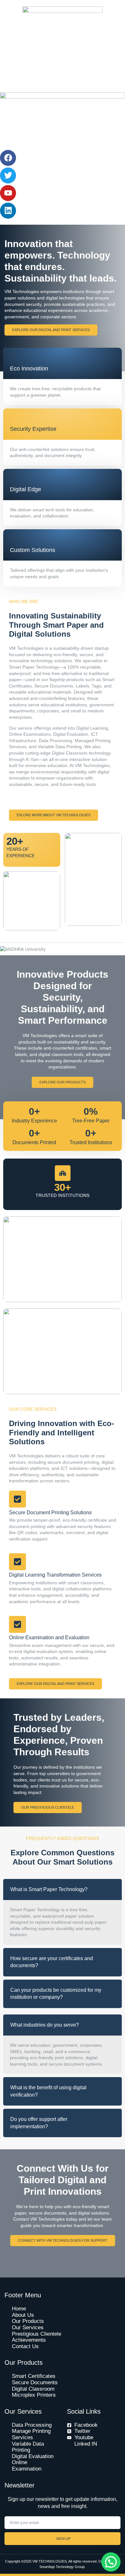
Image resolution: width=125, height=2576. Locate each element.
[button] (111, 2562)
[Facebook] (8, 158)
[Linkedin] (8, 211)
